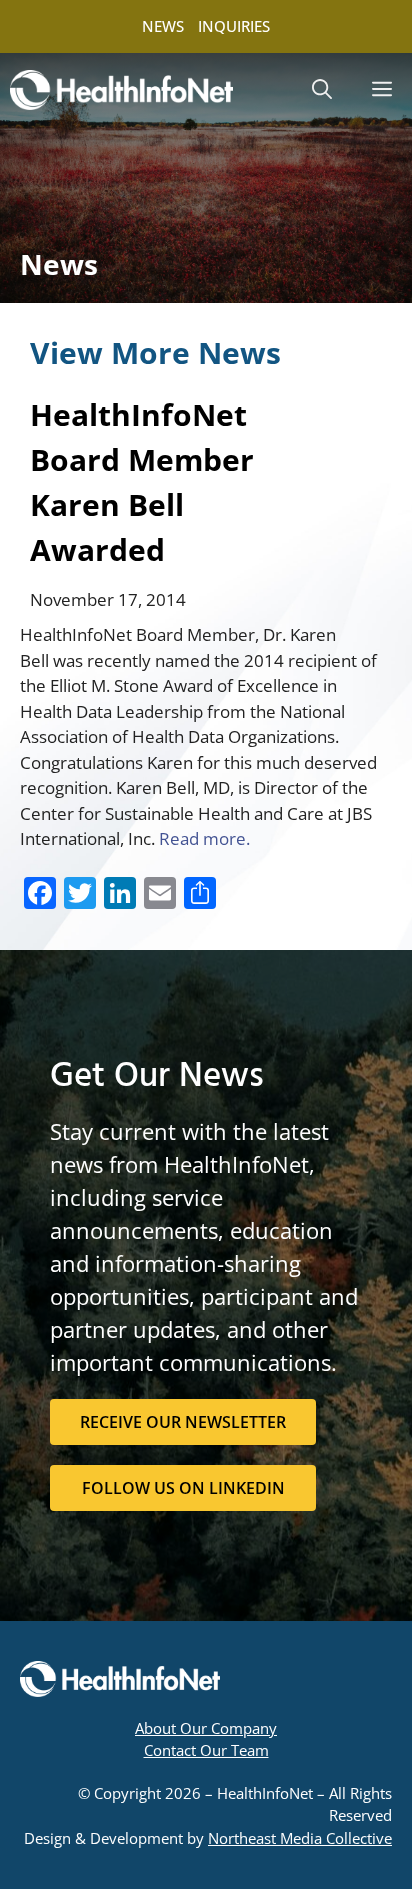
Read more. (206, 838)
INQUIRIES (234, 26)
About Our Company (206, 1728)
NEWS (163, 26)
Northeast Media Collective (300, 1838)
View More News (155, 352)
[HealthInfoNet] (121, 90)
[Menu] (382, 90)
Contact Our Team (206, 1750)
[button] (322, 90)
